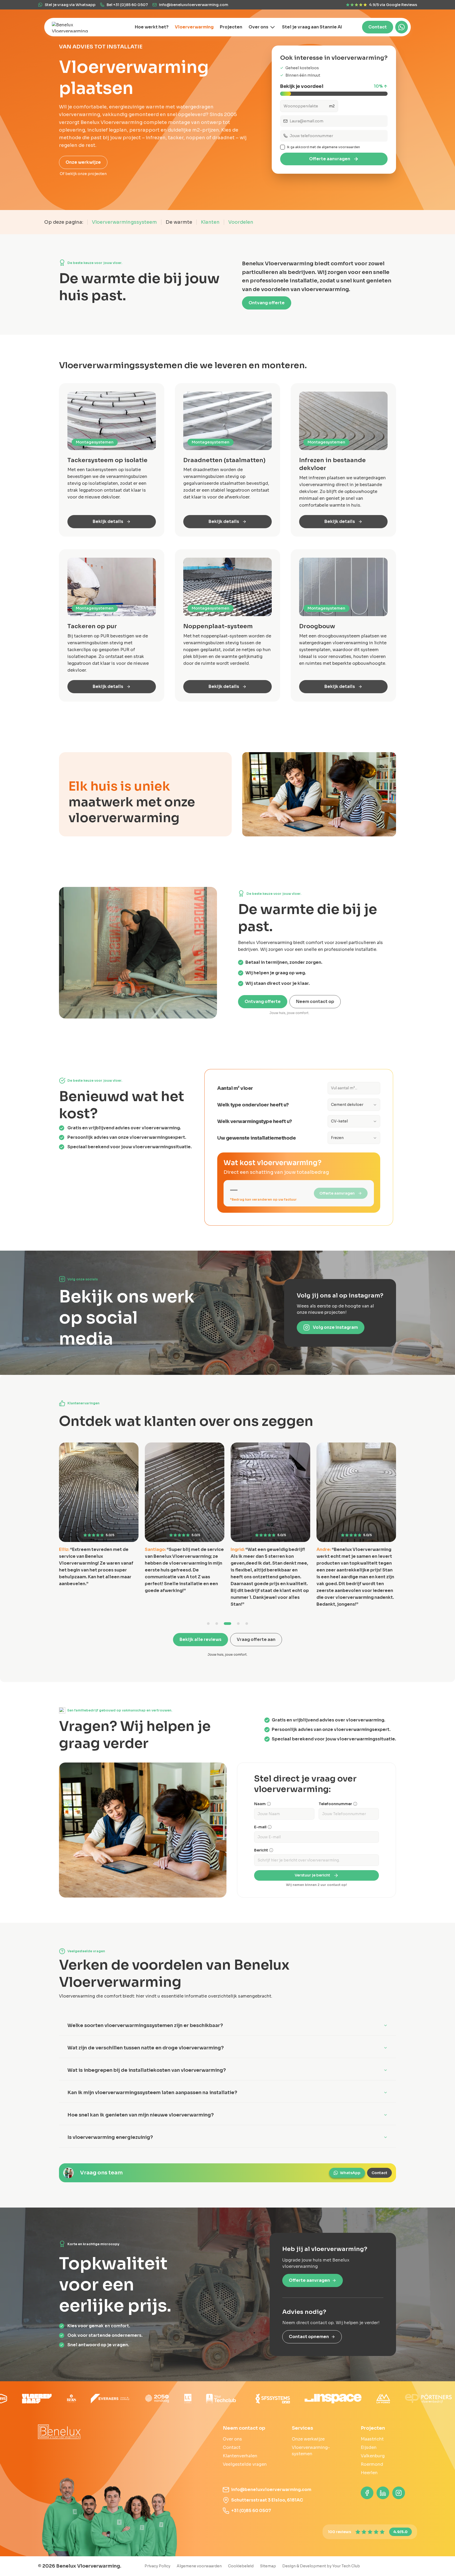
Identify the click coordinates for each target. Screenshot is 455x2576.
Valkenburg (373, 2456)
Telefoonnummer (335, 1804)
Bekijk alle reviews (201, 1639)
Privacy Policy (157, 2566)
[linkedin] (383, 2493)
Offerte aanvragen (330, 159)
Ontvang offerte (267, 303)
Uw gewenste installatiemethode (256, 1138)
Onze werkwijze (83, 162)
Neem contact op (315, 1002)
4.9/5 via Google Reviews (393, 5)
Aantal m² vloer (235, 1088)
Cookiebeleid (241, 2566)
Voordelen (241, 222)
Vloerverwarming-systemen (311, 2451)
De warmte (179, 222)
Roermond (372, 2464)
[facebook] (367, 2493)
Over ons (232, 2439)
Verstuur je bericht (312, 1875)
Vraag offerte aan (256, 1639)
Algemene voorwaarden (199, 2566)
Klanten (210, 222)
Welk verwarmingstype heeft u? (255, 1121)
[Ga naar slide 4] (238, 1624)
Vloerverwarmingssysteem (124, 222)
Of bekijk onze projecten (83, 174)
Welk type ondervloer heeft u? (253, 1105)
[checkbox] (283, 147)
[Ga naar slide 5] (247, 1624)
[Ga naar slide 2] (221, 1624)
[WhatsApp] (402, 27)
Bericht (261, 1850)
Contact (378, 27)
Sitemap (268, 2566)
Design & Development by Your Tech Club (321, 2566)
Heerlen (369, 2473)
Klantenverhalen (240, 2456)
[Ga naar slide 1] (211, 1624)
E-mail (260, 1827)
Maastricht (372, 2439)
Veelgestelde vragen (245, 2464)
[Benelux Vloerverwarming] (75, 27)
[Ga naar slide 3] (230, 1624)
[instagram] (399, 2493)
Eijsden (369, 2447)
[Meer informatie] (269, 1804)
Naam (260, 1804)
